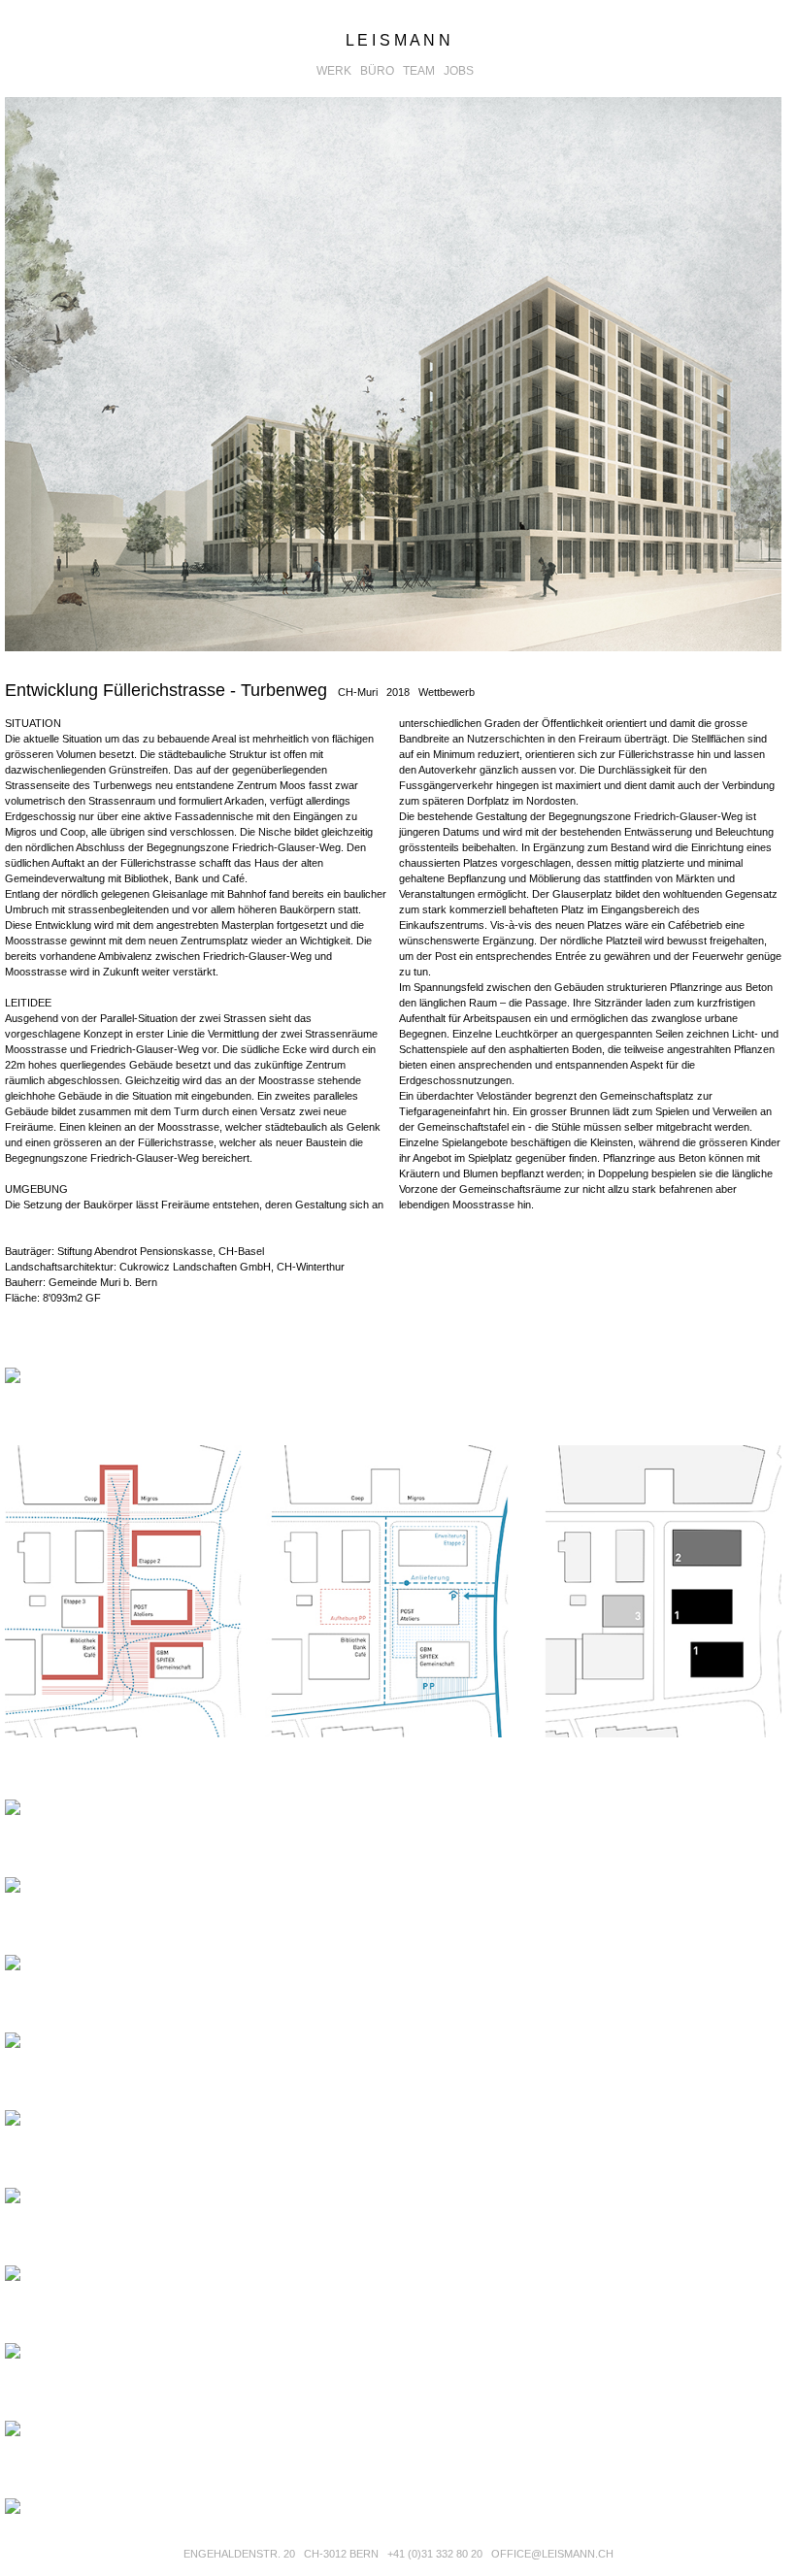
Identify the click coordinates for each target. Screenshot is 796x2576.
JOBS (462, 71)
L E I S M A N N (398, 40)
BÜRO (380, 71)
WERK (337, 71)
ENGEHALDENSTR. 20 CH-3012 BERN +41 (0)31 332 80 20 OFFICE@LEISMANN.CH (398, 2554)
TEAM (422, 71)
